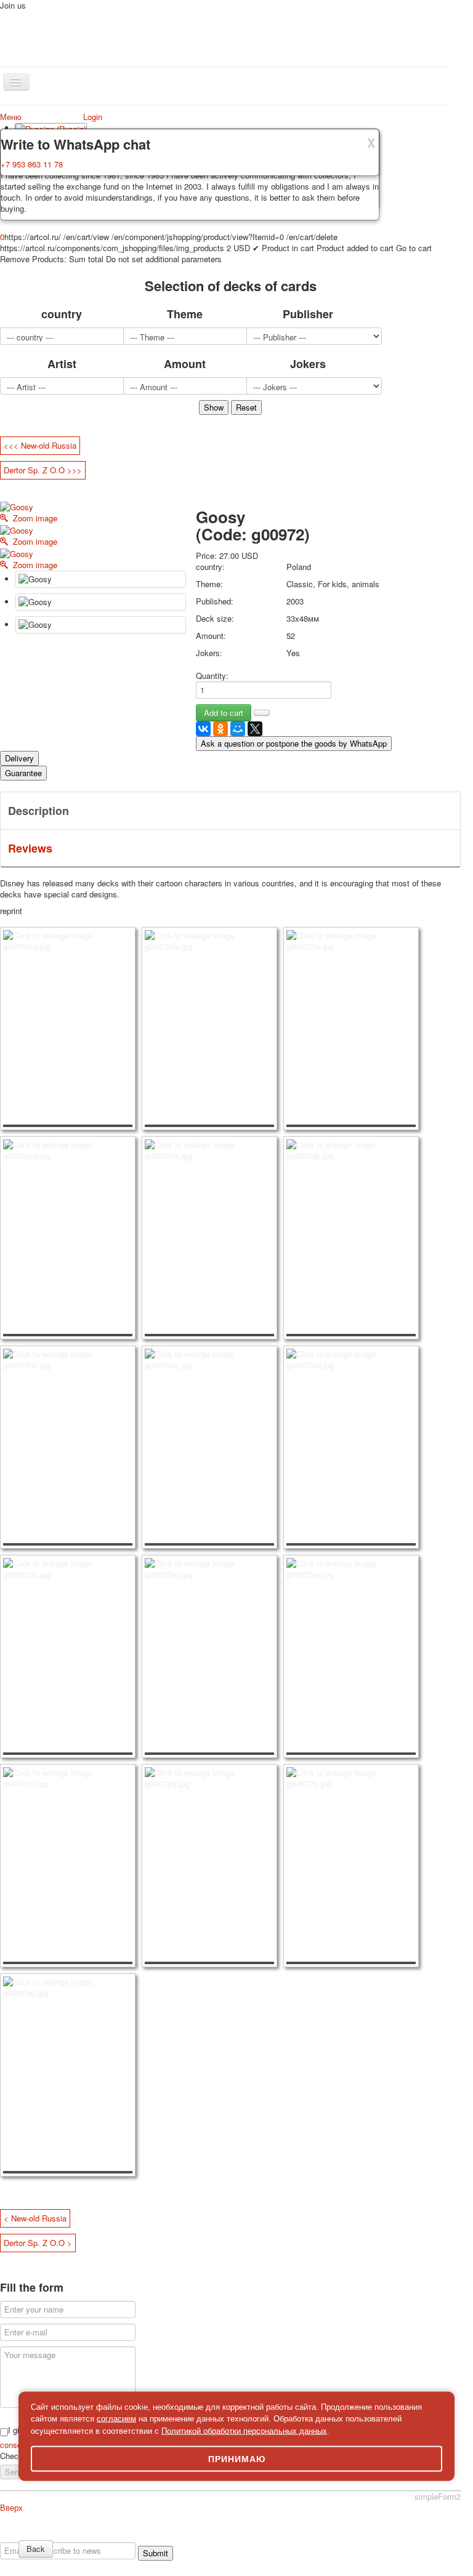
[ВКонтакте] (203, 729)
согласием (116, 2419)
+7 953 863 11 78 (32, 164)
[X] (255, 729)
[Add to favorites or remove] (262, 713)
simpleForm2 (438, 2496)
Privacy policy (58, 2536)
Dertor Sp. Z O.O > (38, 2243)
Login (93, 117)
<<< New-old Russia (40, 445)
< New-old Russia (35, 2218)
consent (15, 2445)
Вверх (11, 2507)
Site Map (356, 2536)
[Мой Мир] (238, 729)
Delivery (19, 758)
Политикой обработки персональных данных (244, 2430)
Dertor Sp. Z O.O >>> (43, 470)
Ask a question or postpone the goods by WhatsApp (294, 743)
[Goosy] (101, 579)
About (20, 2536)
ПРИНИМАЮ (237, 2459)
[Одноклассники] (220, 729)
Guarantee (23, 773)
